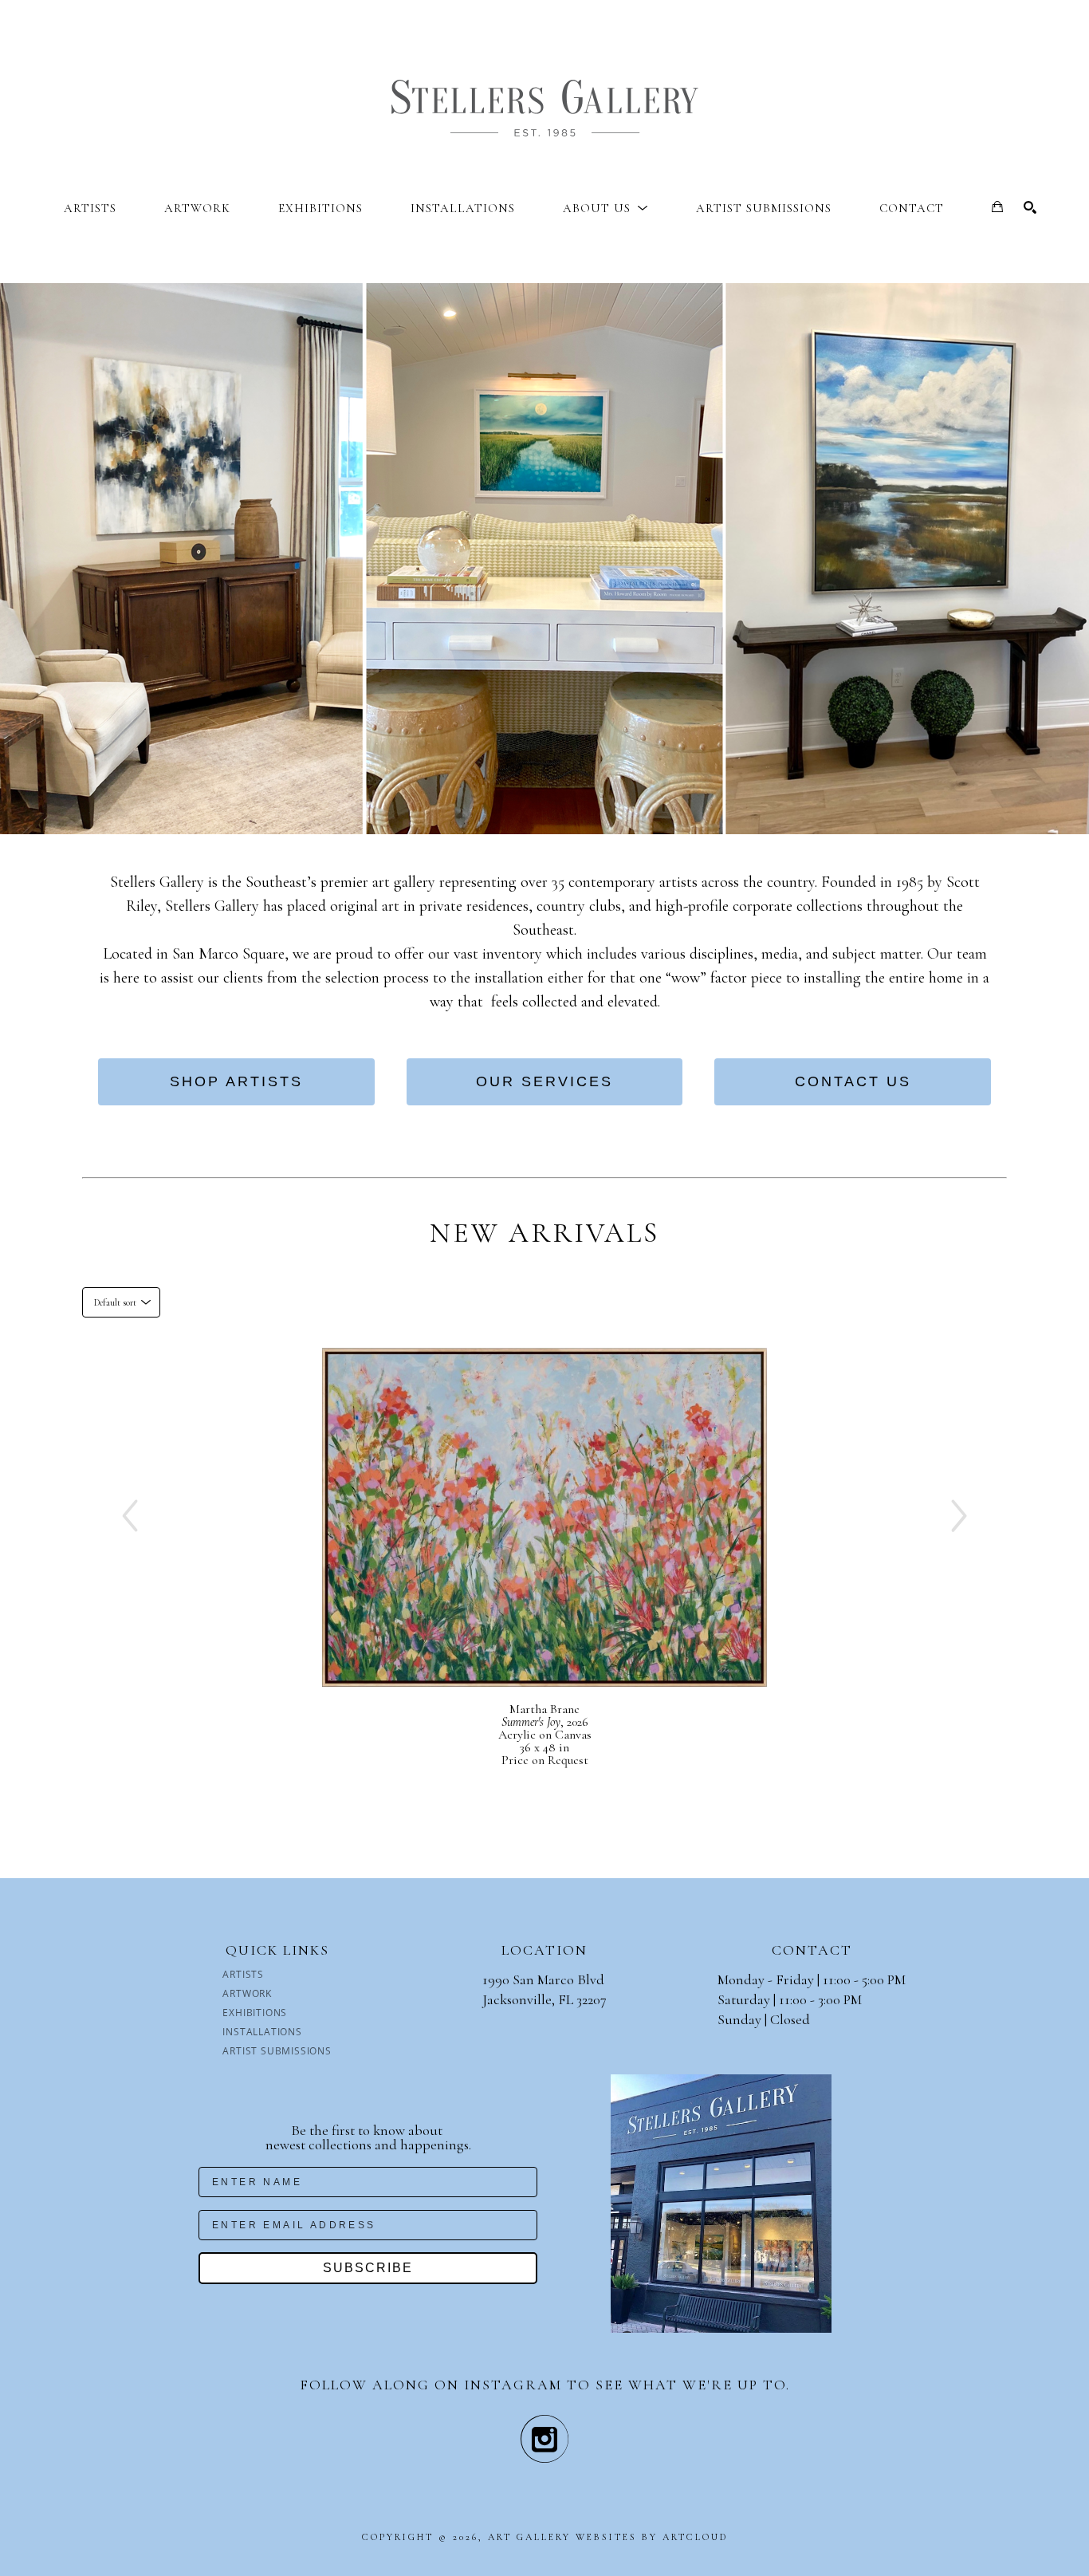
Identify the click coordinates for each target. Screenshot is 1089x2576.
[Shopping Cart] (997, 207)
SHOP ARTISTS (236, 1081)
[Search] (1030, 207)
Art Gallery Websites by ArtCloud (608, 2537)
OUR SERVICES (544, 1081)
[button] (605, 208)
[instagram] (544, 2439)
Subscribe (368, 2268)
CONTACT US (853, 1081)
